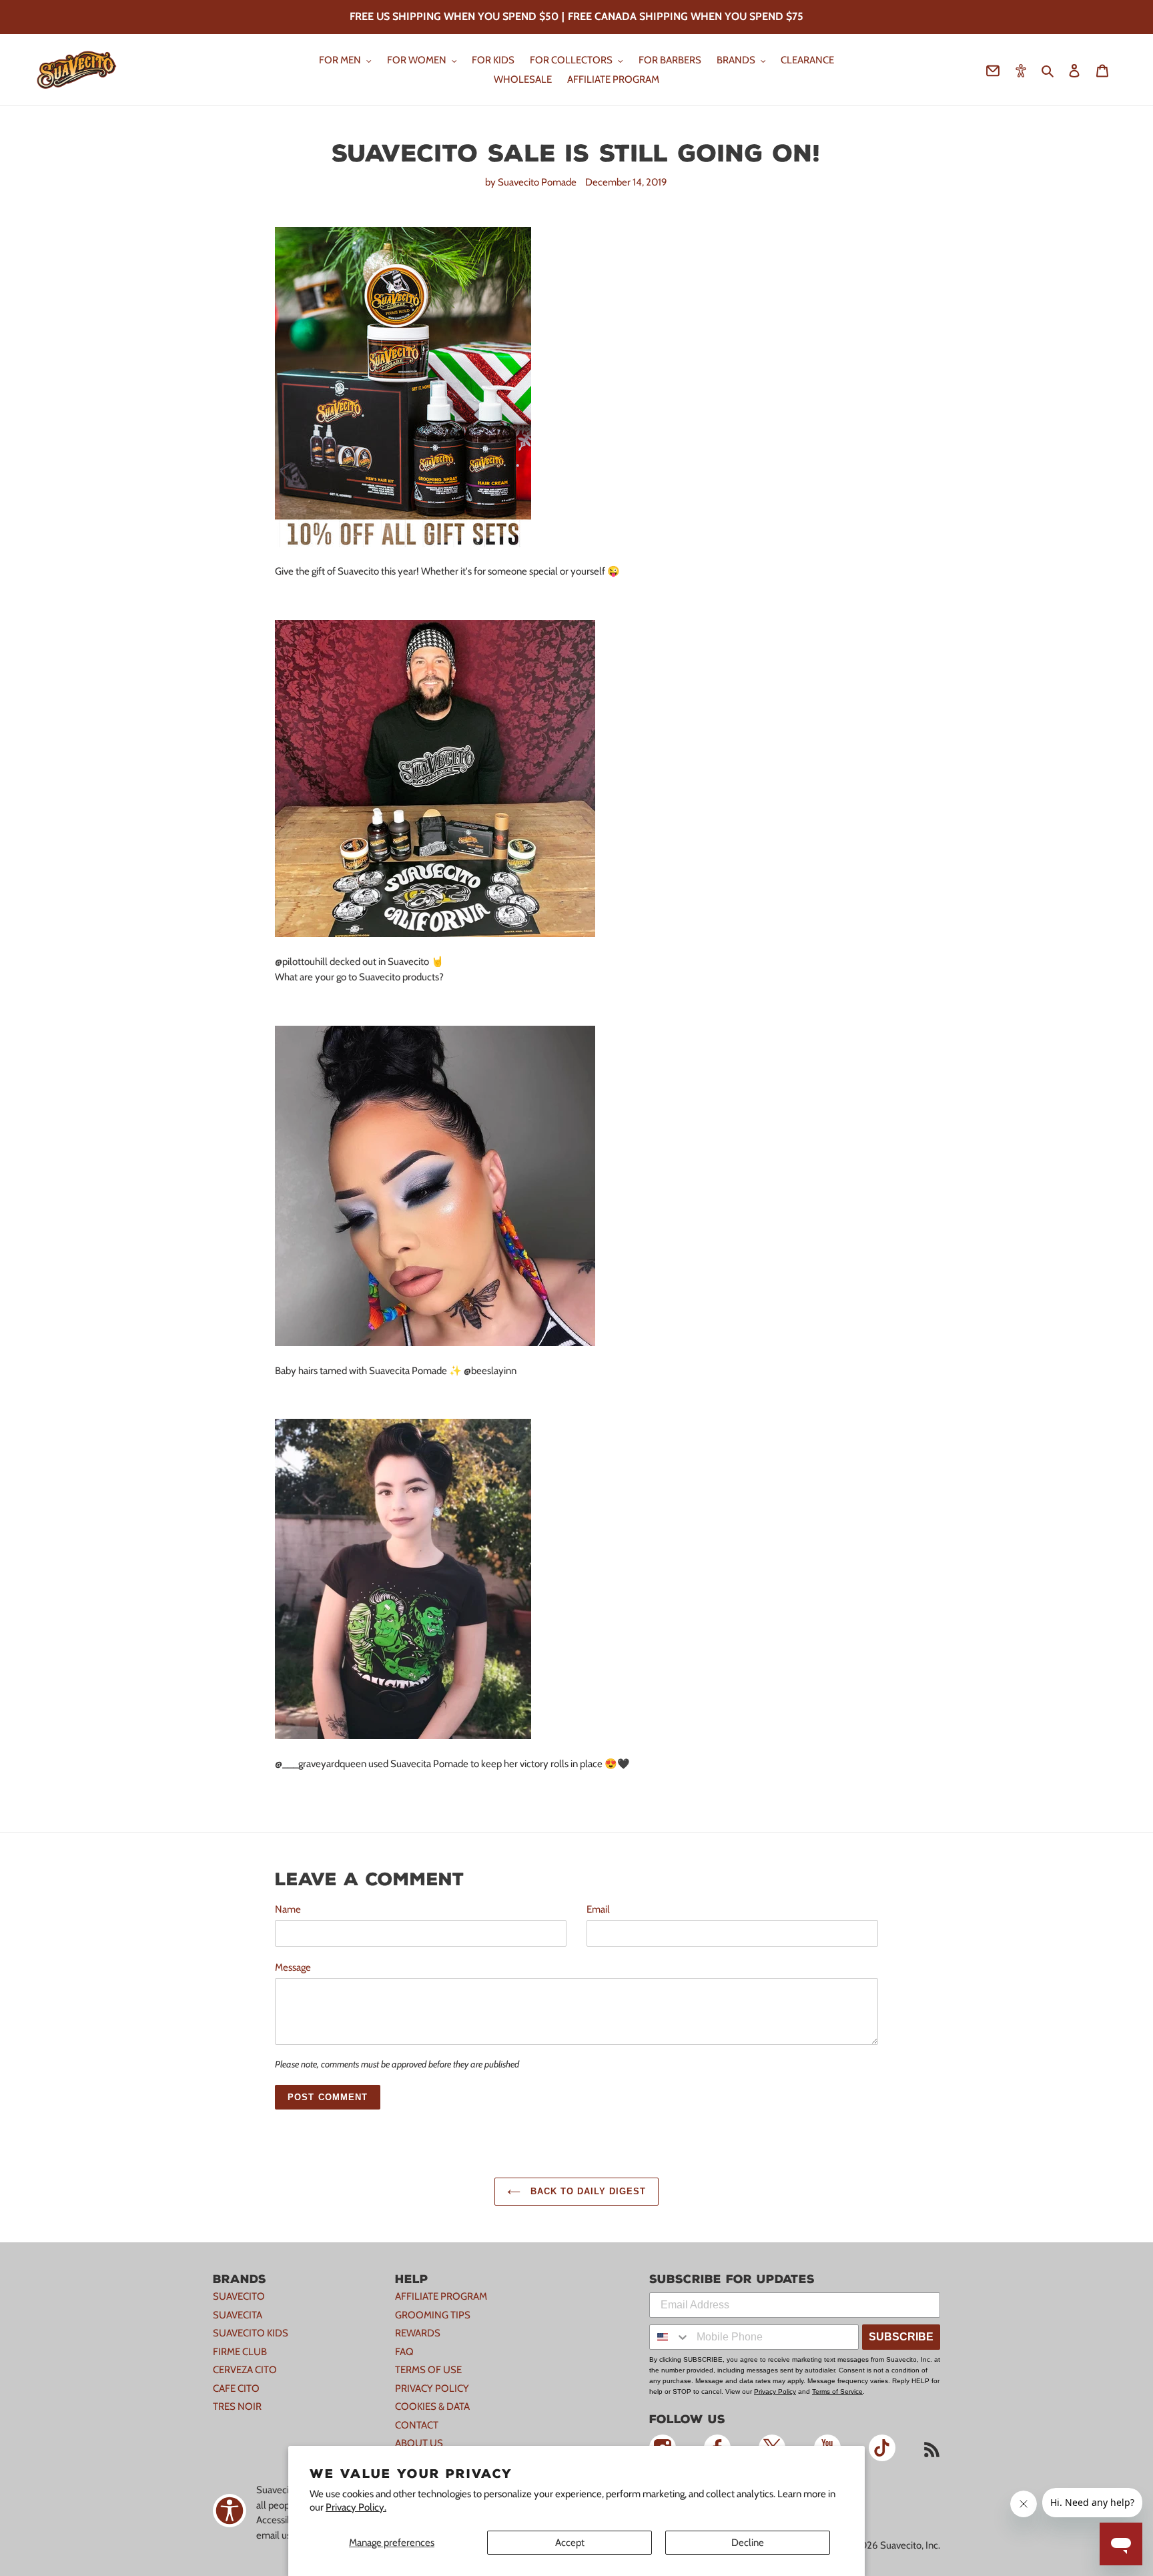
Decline (748, 2543)
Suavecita (238, 2315)
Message (293, 1967)
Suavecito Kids (251, 2333)
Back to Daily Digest (587, 2191)
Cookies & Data (432, 2406)
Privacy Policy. (356, 2507)
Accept (570, 2543)
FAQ (404, 2352)
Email (598, 1909)
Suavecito (239, 2296)
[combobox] (670, 2337)
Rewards (418, 2333)
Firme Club (240, 2352)
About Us (419, 2443)
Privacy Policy (432, 2388)
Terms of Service (837, 2391)
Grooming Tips (433, 2315)
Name (288, 1909)
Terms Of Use (428, 2370)
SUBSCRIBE (901, 2337)
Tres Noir (237, 2406)
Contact (417, 2425)
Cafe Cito (236, 2388)
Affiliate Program (441, 2296)
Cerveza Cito (245, 2370)
